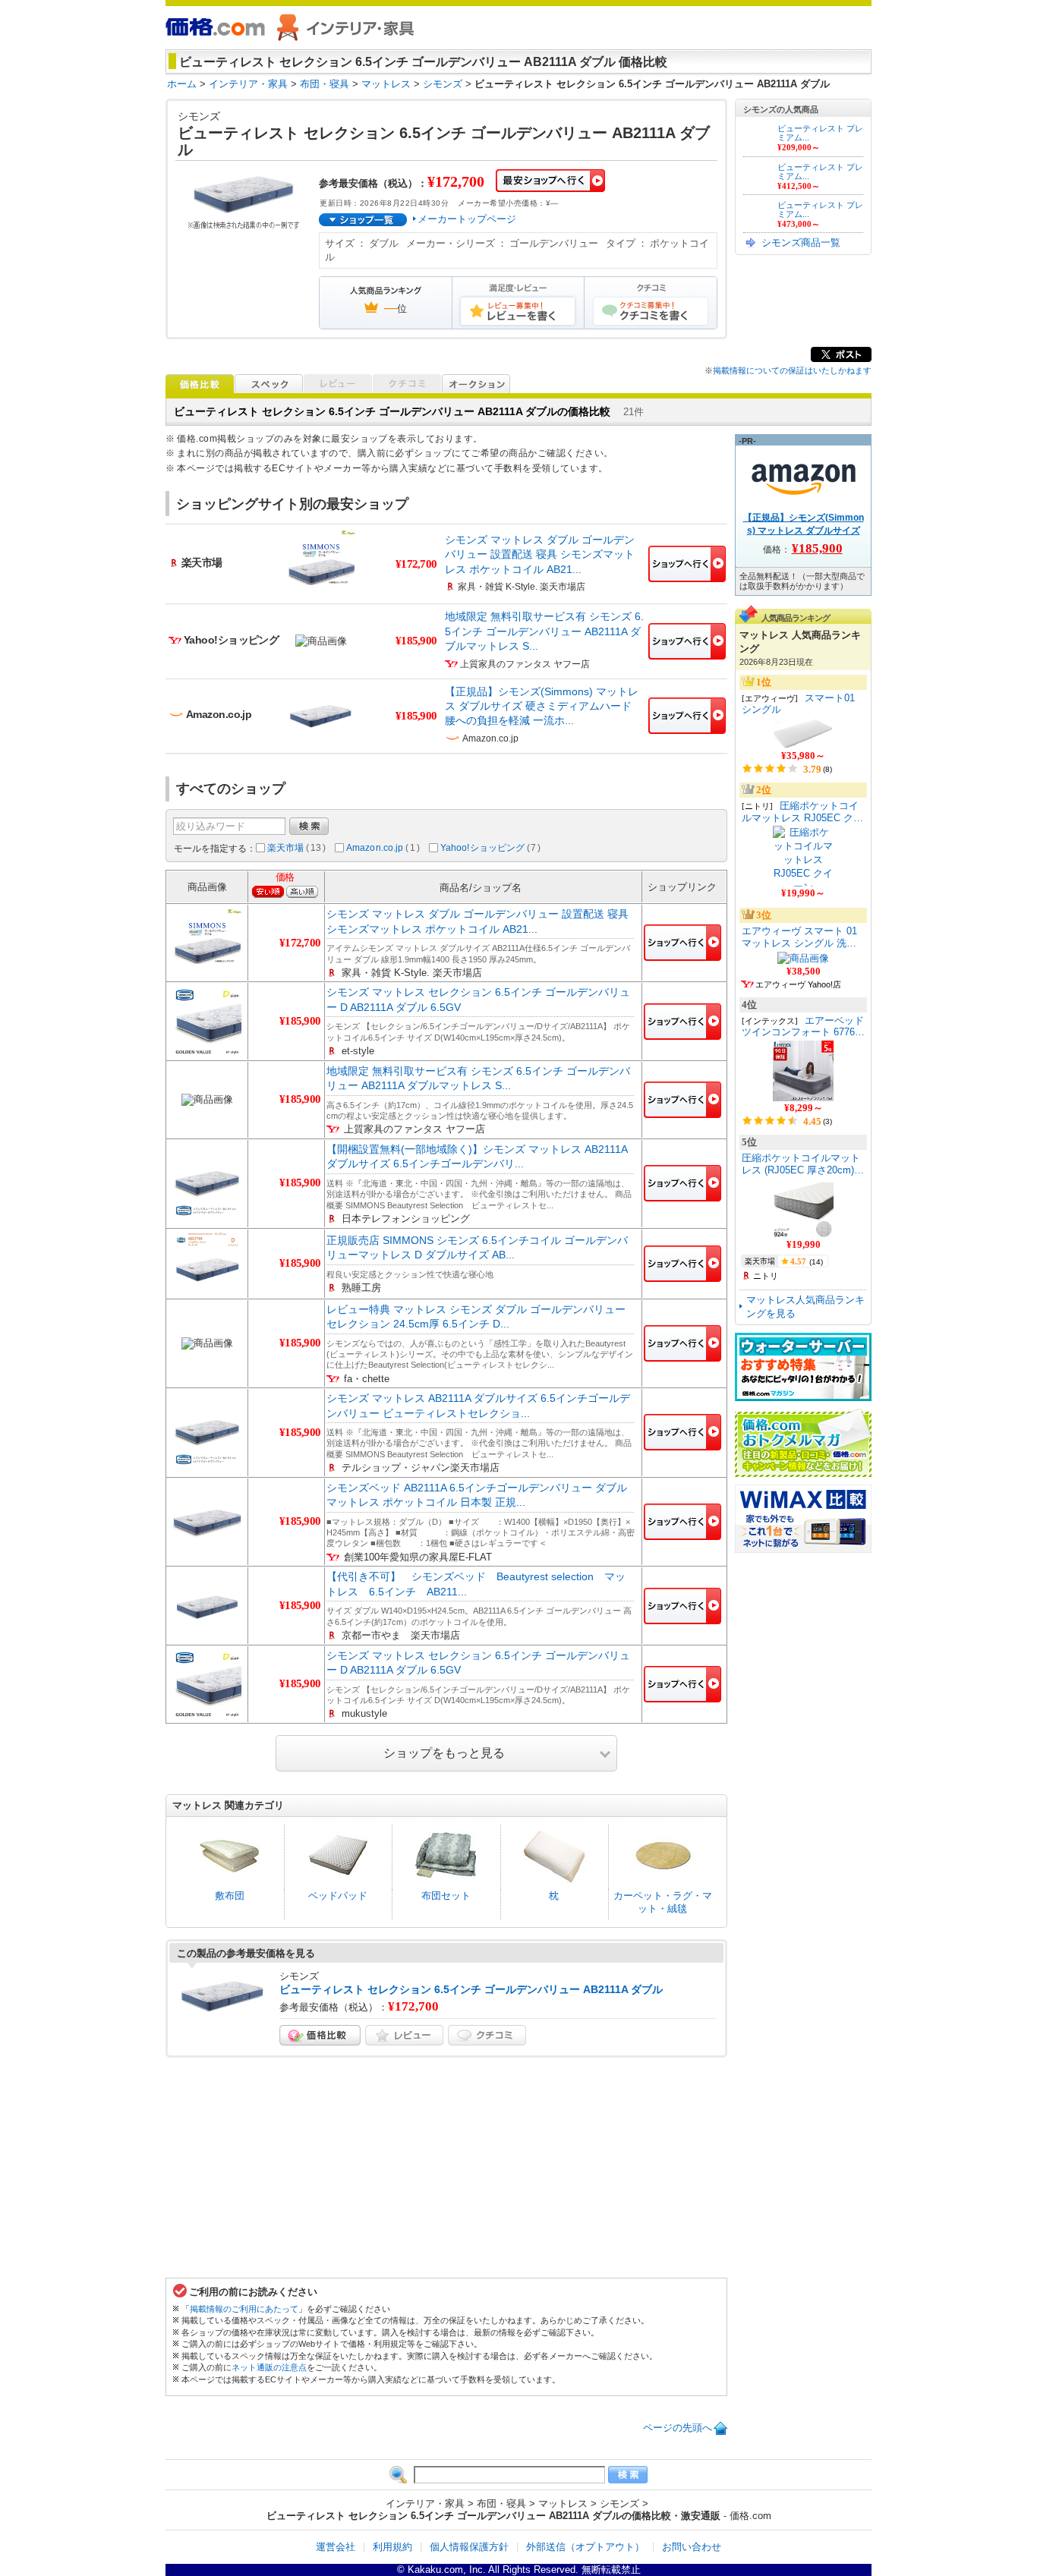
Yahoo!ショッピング (491, 848)
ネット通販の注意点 (269, 2367)
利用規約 (392, 2547)
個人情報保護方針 (469, 2547)
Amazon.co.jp (383, 848)
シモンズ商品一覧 (801, 242)
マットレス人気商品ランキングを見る (805, 1307)
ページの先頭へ (678, 2428)
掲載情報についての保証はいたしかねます (792, 370)
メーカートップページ (467, 219)
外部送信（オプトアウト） (585, 2547)
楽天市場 (296, 848)
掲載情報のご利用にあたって (244, 2309)
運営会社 (336, 2547)
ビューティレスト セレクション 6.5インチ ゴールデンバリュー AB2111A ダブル (471, 1989)
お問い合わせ (692, 2547)
